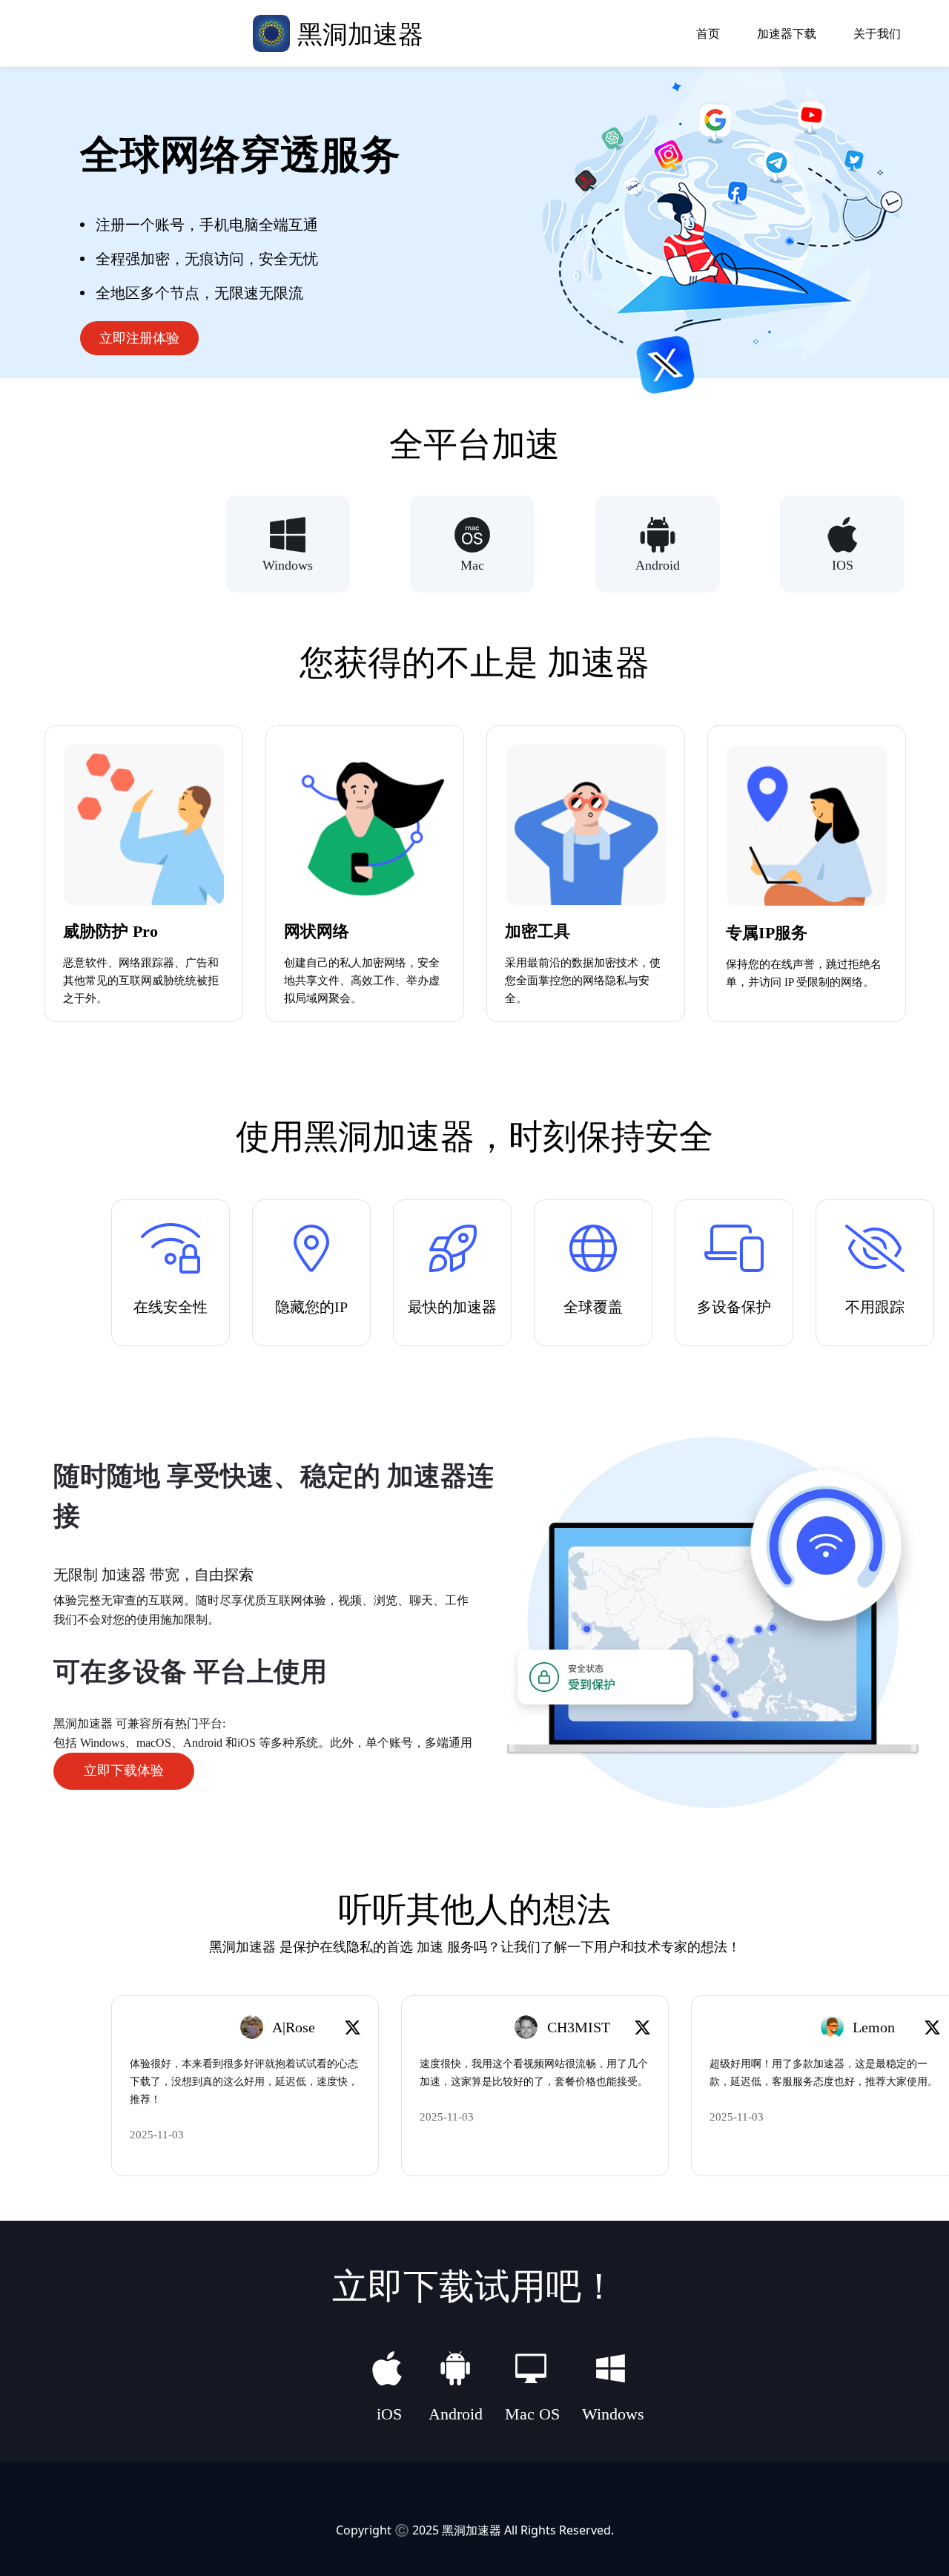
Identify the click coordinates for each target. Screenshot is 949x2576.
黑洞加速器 (472, 2530)
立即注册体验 (139, 338)
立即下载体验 (124, 1770)
